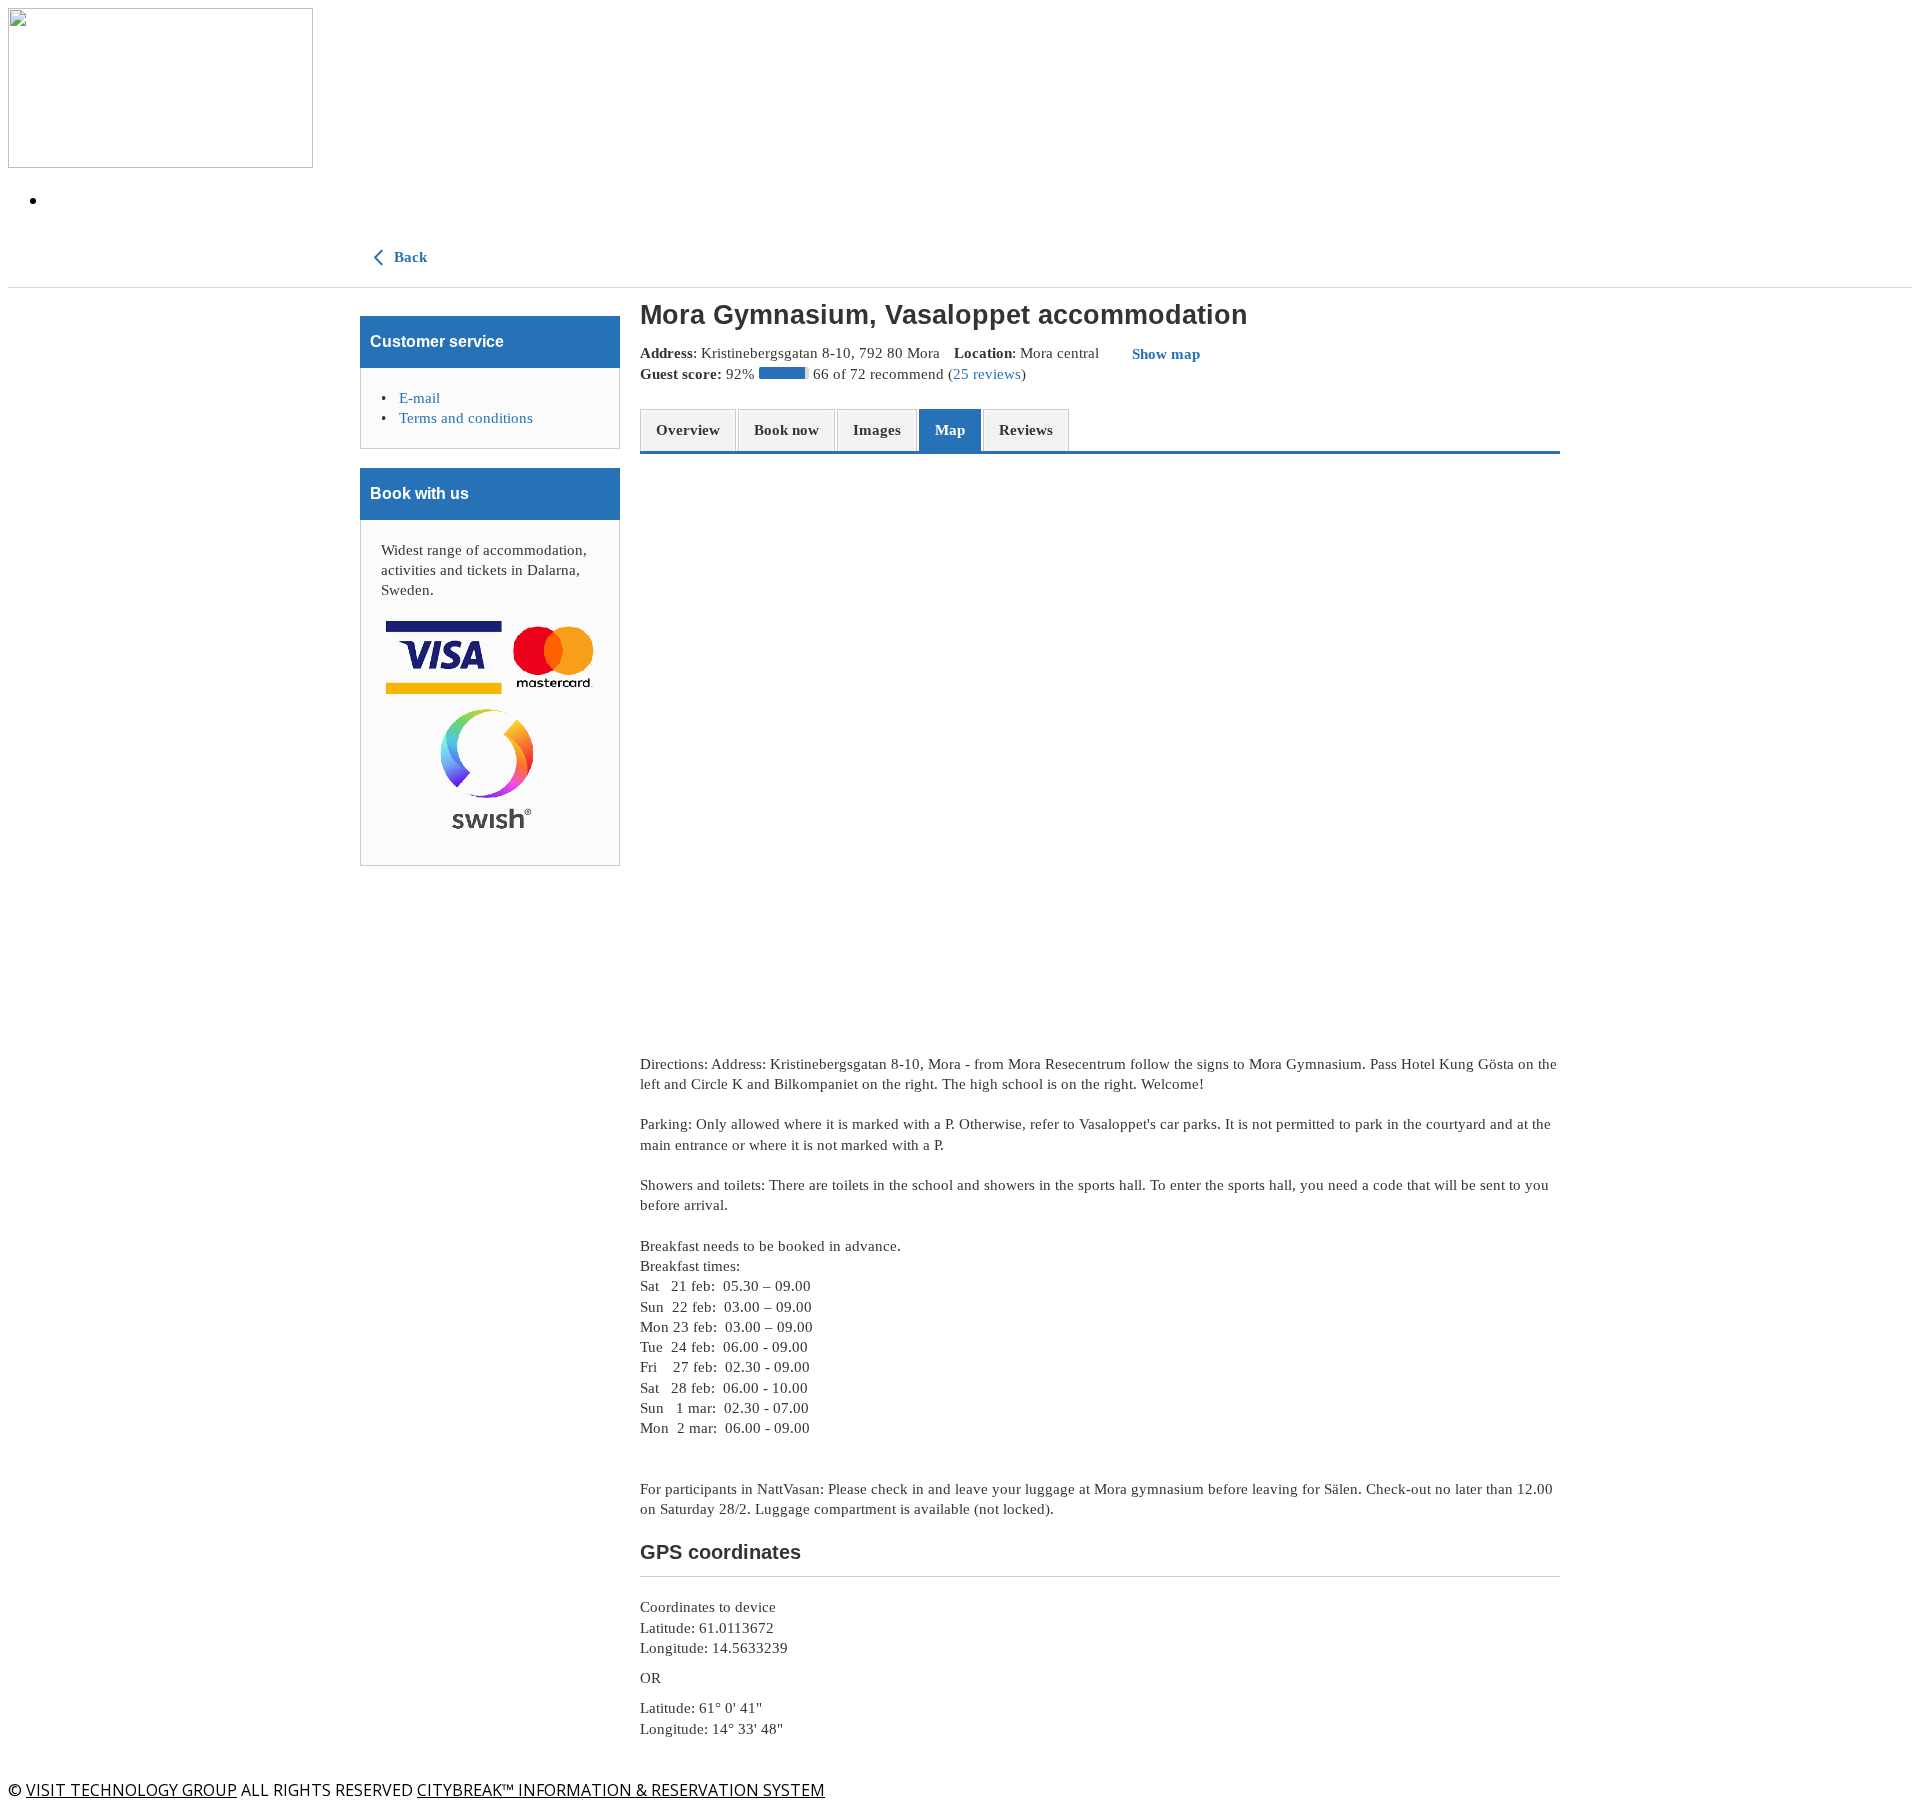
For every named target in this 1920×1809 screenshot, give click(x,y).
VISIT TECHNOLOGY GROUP (131, 1790)
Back (408, 257)
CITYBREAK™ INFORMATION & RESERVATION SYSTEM (621, 1790)
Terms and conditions (466, 418)
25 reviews (987, 374)
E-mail (419, 398)
